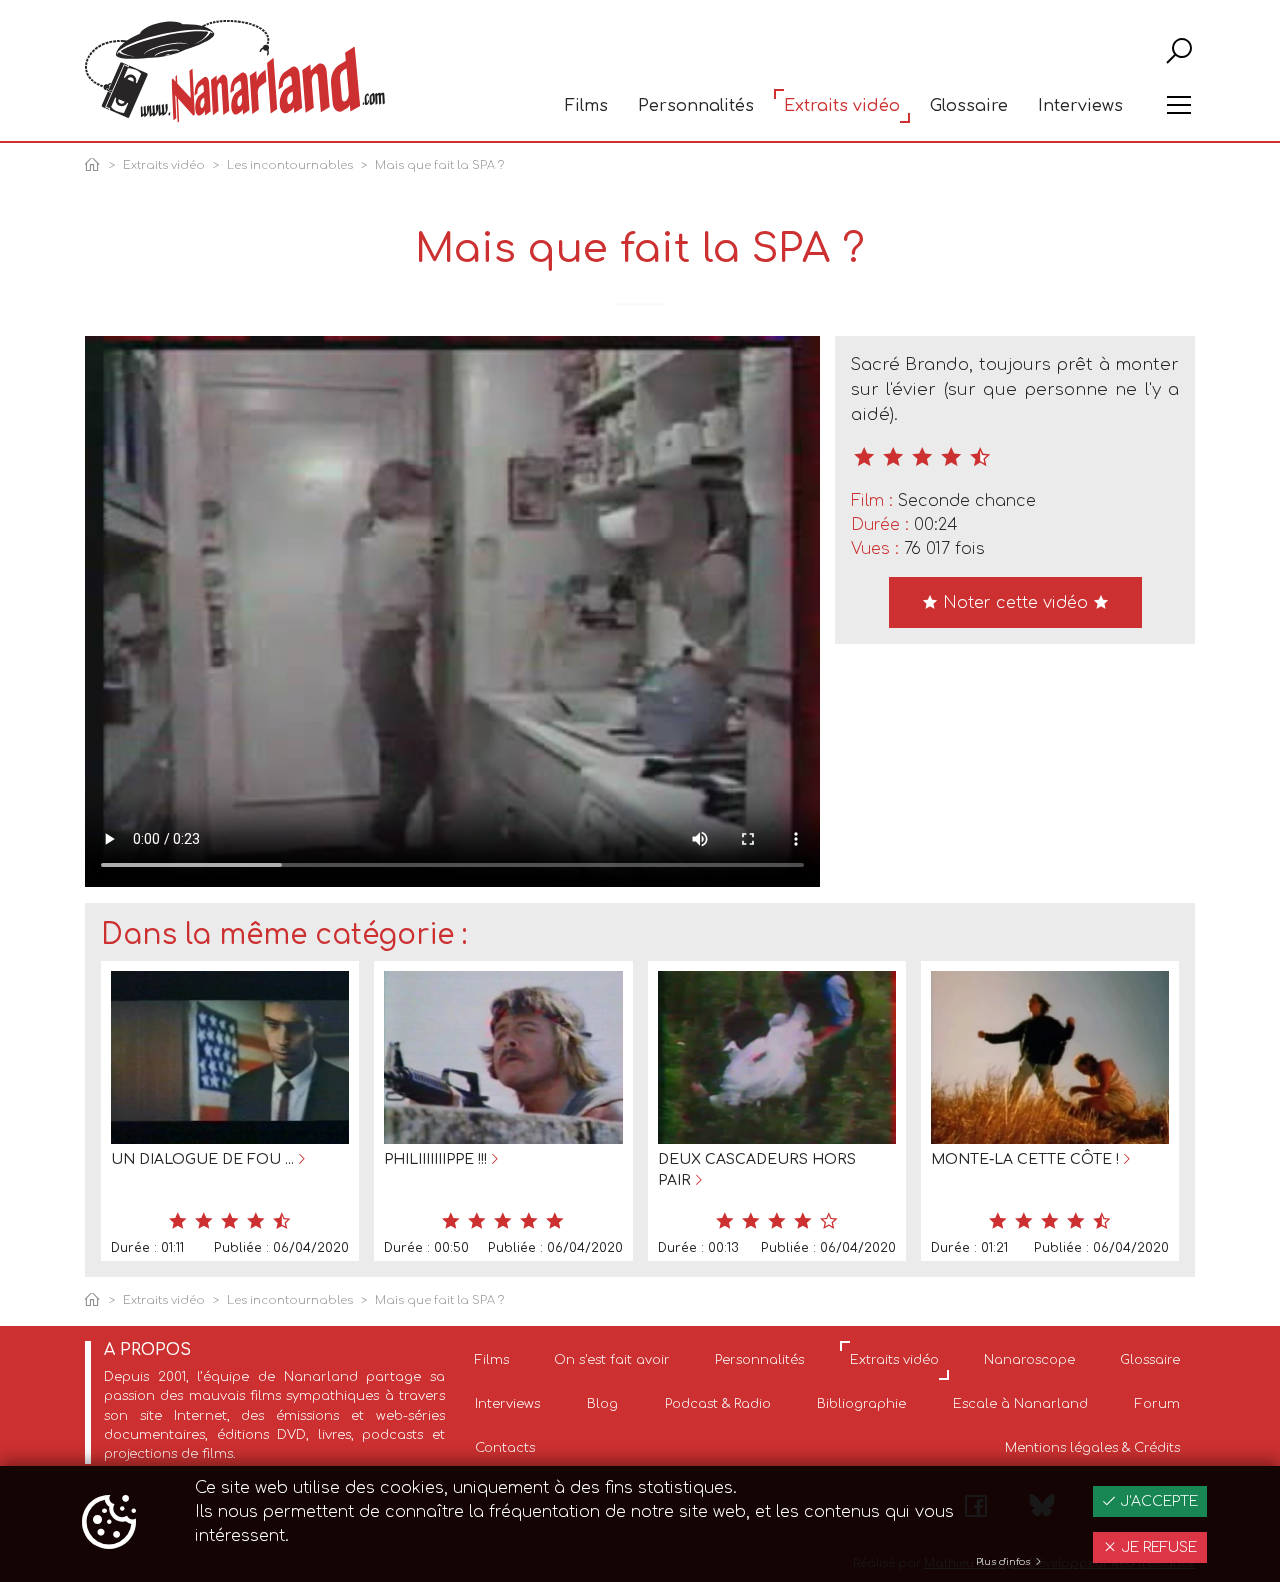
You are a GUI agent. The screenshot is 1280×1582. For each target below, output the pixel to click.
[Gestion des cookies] (109, 1524)
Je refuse (1157, 1547)
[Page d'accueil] (96, 166)
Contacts (505, 1448)
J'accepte (1157, 1501)
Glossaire (969, 106)
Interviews (1080, 106)
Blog (602, 1404)
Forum (1157, 1404)
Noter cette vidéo (1015, 603)
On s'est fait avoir (612, 1360)
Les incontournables (290, 165)
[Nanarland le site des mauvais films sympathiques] (235, 71)
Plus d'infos (1004, 1562)
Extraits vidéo (842, 106)
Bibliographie (861, 1404)
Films (586, 106)
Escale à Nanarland (1020, 1404)
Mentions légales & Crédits (1092, 1448)
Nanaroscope (1029, 1360)
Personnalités (696, 106)
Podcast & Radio (718, 1404)
